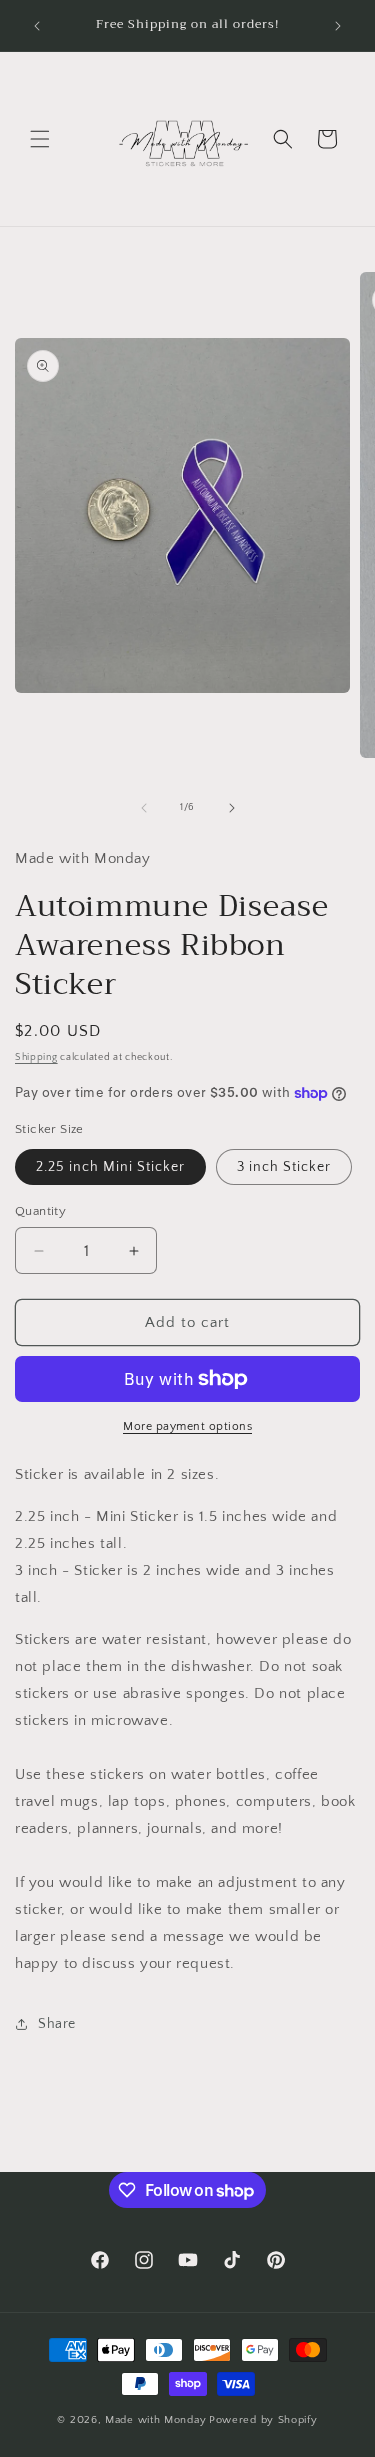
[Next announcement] (338, 26)
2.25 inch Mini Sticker (110, 1167)
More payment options (187, 1426)
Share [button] (57, 2024)
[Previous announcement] (37, 26)
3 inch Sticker (284, 1167)
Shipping (36, 1057)
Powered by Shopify (263, 2420)
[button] (40, 139)
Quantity (40, 1211)
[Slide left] (144, 808)
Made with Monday (155, 2420)
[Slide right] (232, 808)
